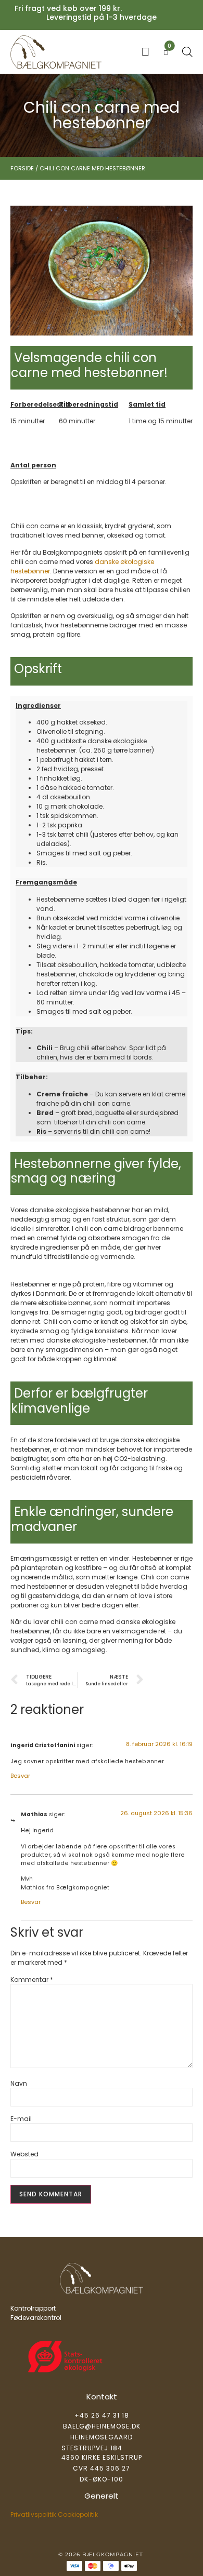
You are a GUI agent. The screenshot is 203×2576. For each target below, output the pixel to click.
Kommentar (32, 1980)
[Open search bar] (187, 52)
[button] (145, 52)
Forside (22, 168)
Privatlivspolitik (33, 2514)
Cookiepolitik (78, 2514)
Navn (19, 2084)
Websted (24, 2154)
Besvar (20, 1776)
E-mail (21, 2119)
